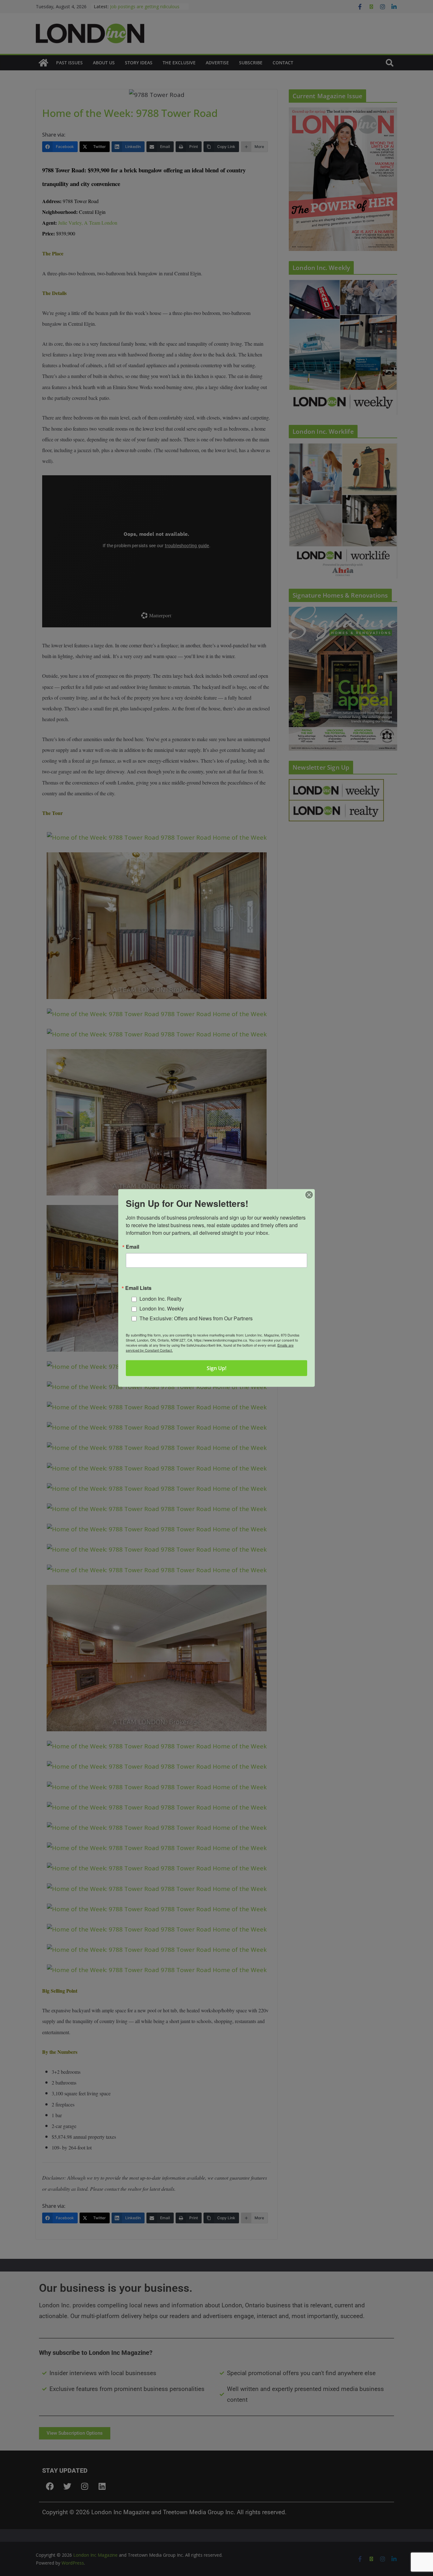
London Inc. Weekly (162, 1308)
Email (132, 1247)
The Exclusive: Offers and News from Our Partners (196, 1318)
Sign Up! (217, 1368)
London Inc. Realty (161, 1299)
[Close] (309, 1195)
